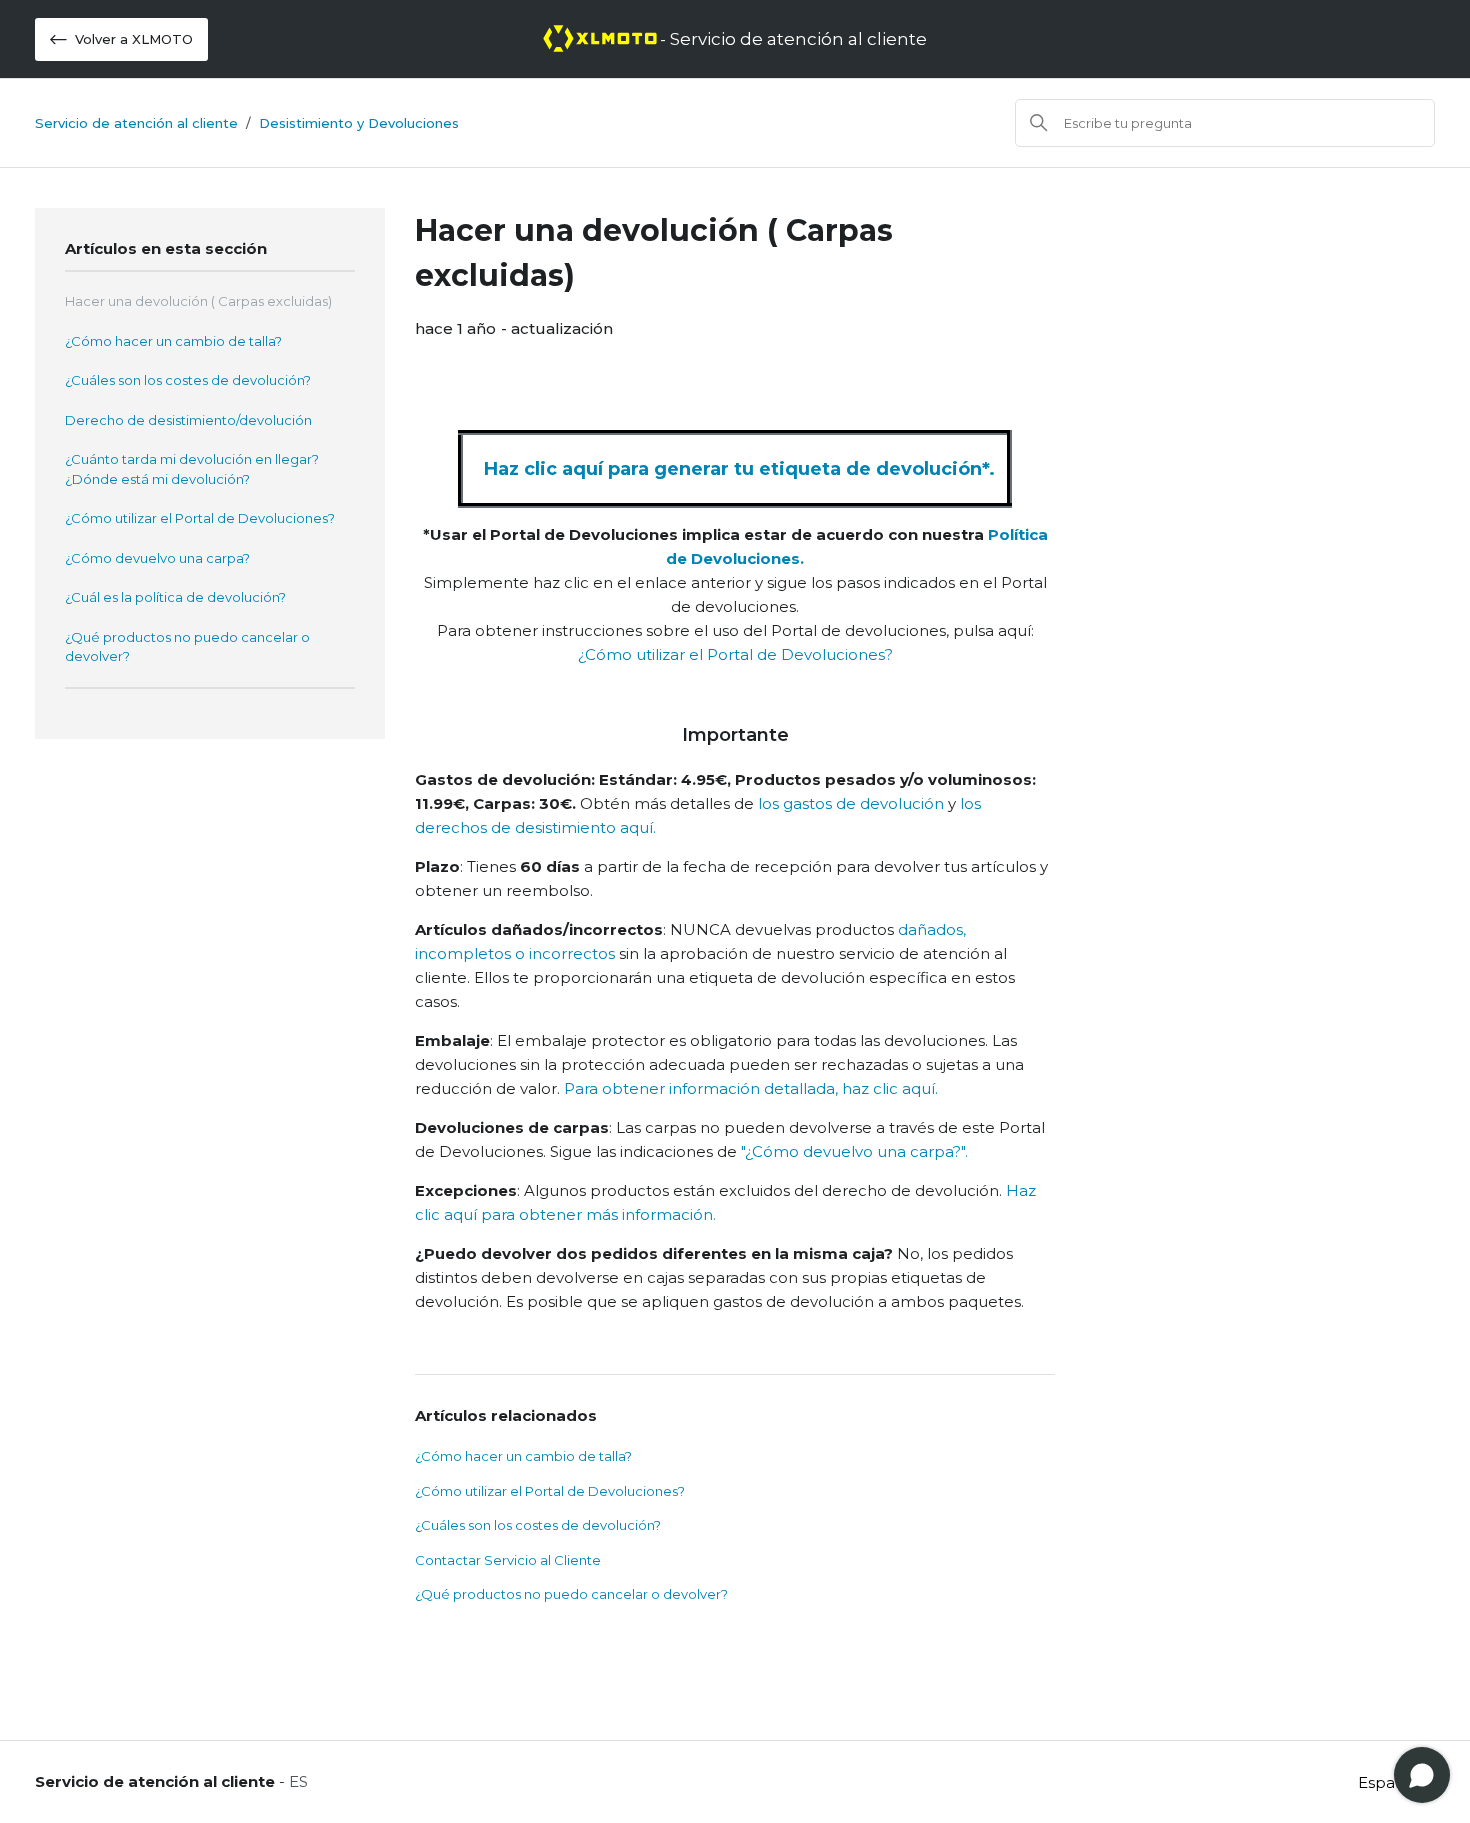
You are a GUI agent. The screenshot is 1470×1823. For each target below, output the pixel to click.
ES (298, 1781)
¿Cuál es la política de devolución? (175, 597)
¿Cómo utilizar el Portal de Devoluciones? (200, 518)
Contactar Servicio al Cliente (508, 1560)
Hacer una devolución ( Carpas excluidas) (198, 301)
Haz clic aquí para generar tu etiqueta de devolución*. (739, 469)
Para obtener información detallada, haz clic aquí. (749, 1088)
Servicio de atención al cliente (136, 123)
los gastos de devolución (853, 803)
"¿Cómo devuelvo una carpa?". (852, 1151)
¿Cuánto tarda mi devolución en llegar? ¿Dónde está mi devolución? (192, 469)
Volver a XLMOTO (134, 39)
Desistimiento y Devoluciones (359, 123)
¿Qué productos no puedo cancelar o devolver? (187, 647)
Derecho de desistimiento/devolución (188, 420)
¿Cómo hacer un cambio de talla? (173, 341)
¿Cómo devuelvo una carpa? (157, 558)
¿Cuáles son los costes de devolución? (188, 380)
